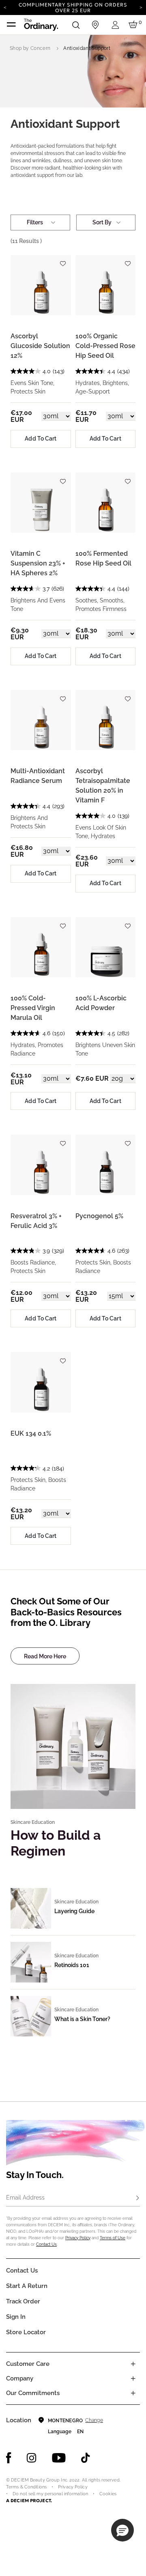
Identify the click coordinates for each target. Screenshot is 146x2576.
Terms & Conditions (26, 2487)
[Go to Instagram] (32, 2458)
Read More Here (45, 1656)
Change (94, 2420)
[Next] (141, 7)
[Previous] (5, 7)
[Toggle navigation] (11, 25)
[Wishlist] (63, 260)
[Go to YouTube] (59, 2458)
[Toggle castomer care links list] (133, 2364)
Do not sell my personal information (50, 2494)
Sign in (16, 2317)
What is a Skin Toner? (82, 2019)
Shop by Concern (30, 48)
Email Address (25, 2198)
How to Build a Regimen (56, 1843)
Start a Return (27, 2286)
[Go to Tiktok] (86, 2458)
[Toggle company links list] (133, 2378)
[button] (122, 2530)
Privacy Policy (78, 2238)
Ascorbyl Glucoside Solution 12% (40, 346)
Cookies (108, 2494)
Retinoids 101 (72, 1965)
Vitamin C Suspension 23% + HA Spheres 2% (38, 563)
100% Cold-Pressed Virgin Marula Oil (33, 1008)
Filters (35, 222)
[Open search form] (76, 25)
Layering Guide (74, 1911)
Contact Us (46, 2244)
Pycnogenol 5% (99, 1216)
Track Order (23, 2301)
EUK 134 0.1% (31, 1433)
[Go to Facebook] (9, 2458)
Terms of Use (113, 2238)
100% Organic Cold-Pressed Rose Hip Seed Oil (105, 346)
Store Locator (26, 2332)
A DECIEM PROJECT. (29, 2501)
